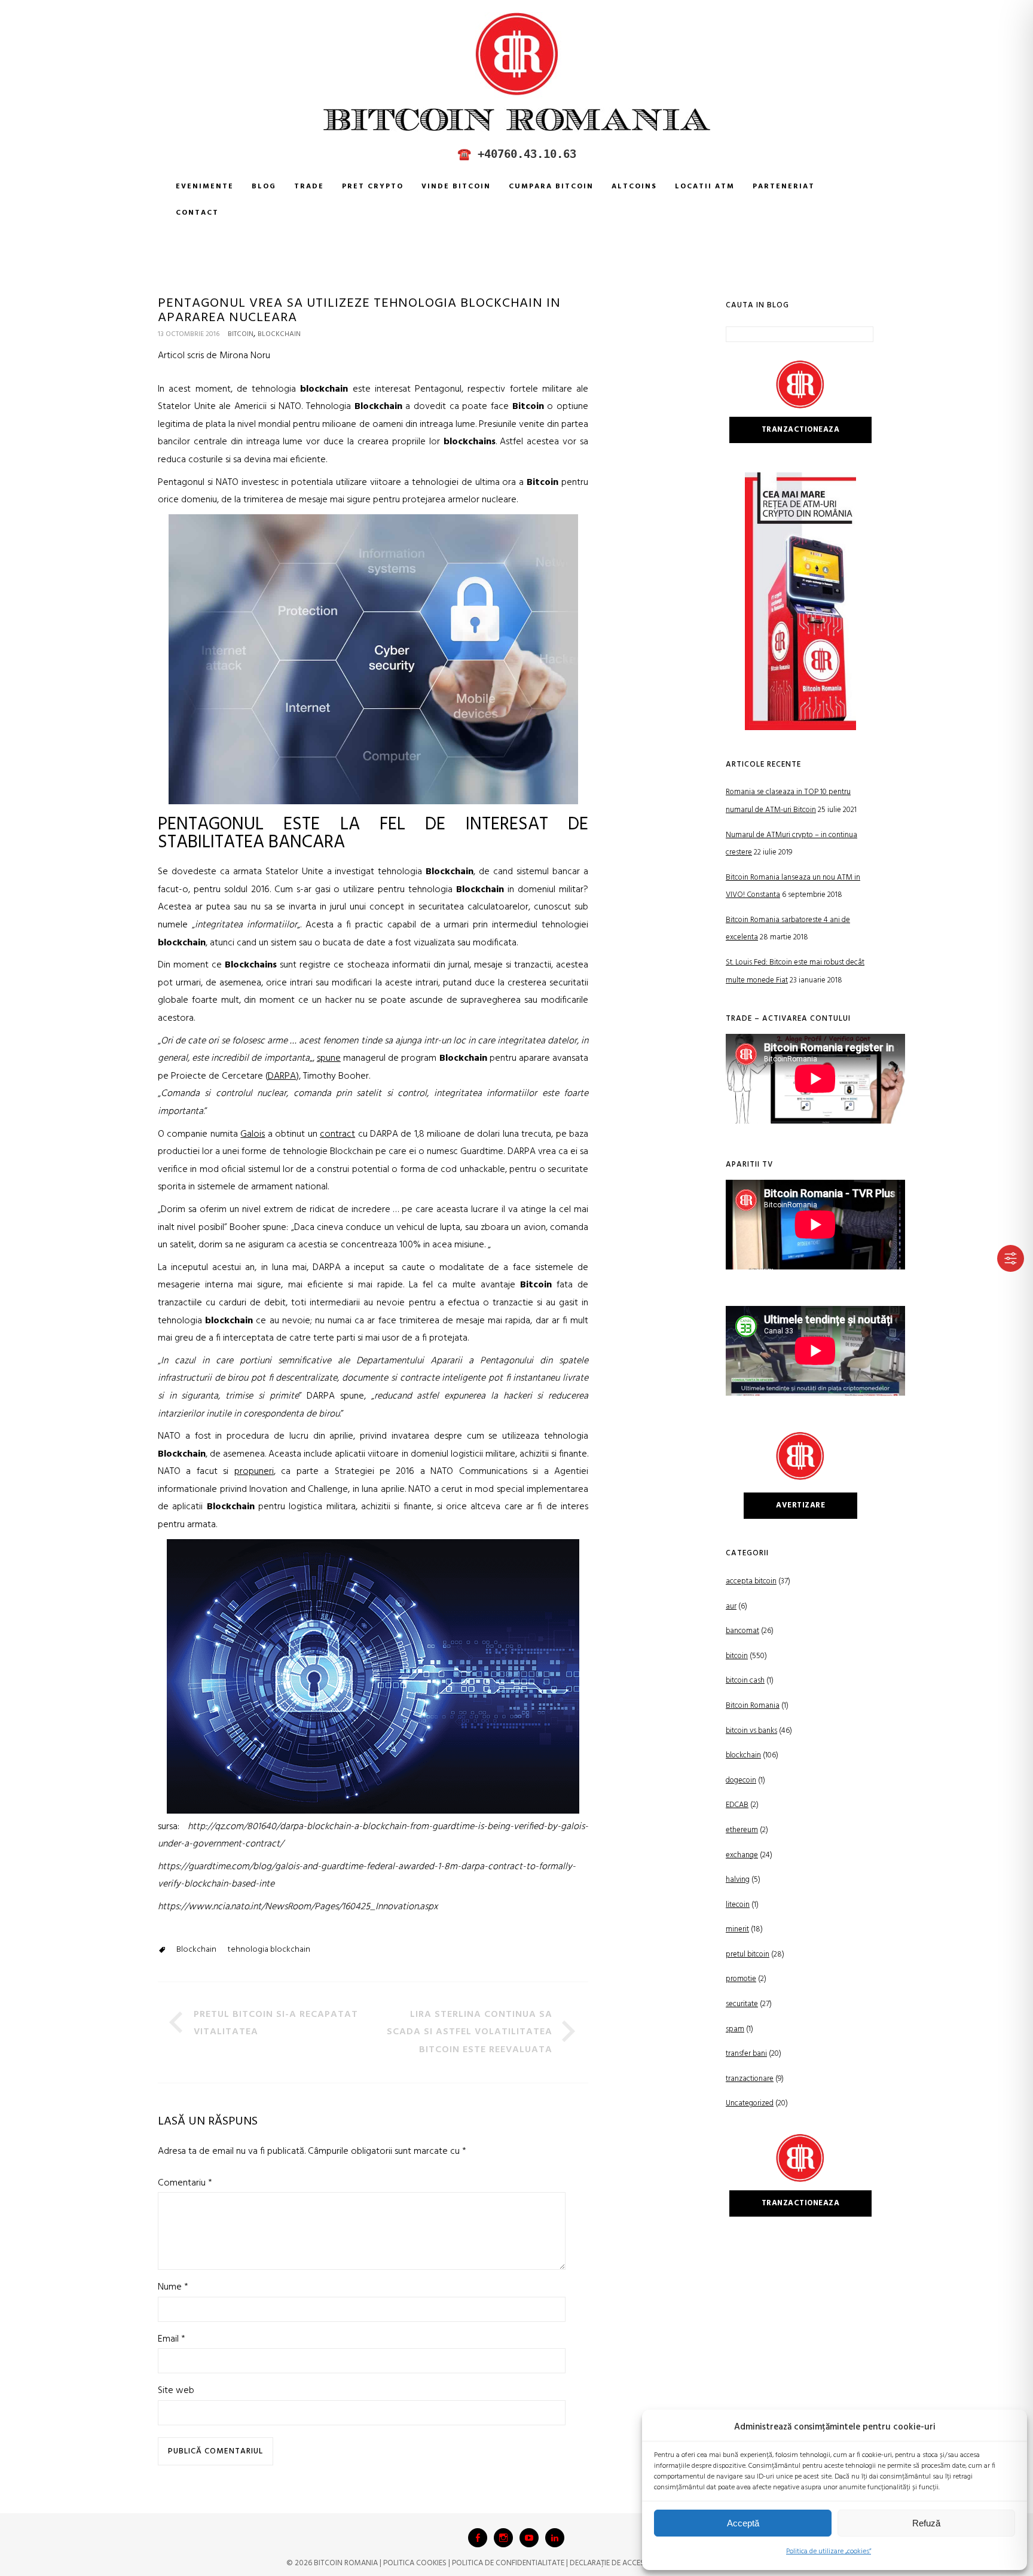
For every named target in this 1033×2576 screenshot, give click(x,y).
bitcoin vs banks (751, 1731)
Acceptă (743, 2523)
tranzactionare (750, 2079)
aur (731, 1606)
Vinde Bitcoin (456, 187)
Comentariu (185, 2183)
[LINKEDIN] (555, 2538)
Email (172, 2339)
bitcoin (241, 334)
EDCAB (737, 1805)
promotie (741, 1979)
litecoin (738, 1905)
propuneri (254, 1472)
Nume (173, 2287)
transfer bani (746, 2054)
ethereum (742, 1830)
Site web (176, 2391)
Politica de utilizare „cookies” (829, 2551)
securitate (742, 2004)
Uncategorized (750, 2103)
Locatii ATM (705, 187)
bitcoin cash (745, 1681)
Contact (197, 213)
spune (329, 1058)
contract (337, 1134)
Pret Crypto (373, 187)
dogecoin (741, 1780)
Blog (264, 187)
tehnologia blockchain (269, 1950)
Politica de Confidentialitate (508, 2563)
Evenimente (205, 187)
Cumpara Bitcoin (551, 187)
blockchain (279, 334)
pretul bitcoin (748, 1954)
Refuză (926, 2523)
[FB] (478, 2538)
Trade (309, 187)
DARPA (282, 1076)
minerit (737, 1929)
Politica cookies (415, 2563)
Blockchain (196, 1950)
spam (735, 2029)
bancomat (742, 1631)
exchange (742, 1855)
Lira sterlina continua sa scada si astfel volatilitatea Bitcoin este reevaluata (470, 2032)
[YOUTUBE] (529, 2538)
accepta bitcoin (751, 1581)
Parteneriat (784, 187)
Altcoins (634, 187)
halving (738, 1880)
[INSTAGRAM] (503, 2538)
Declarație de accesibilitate (622, 2563)
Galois (253, 1134)
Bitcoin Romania (753, 1706)
